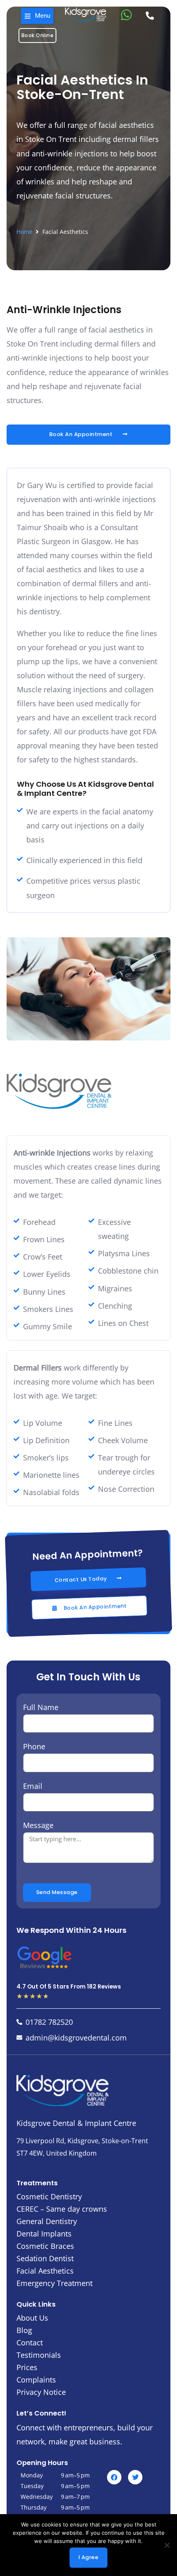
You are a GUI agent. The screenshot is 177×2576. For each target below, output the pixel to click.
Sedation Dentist (45, 2258)
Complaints (36, 2380)
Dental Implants (44, 2234)
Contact (30, 2342)
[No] (167, 2545)
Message (38, 1825)
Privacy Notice (41, 2392)
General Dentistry (47, 2221)
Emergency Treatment (55, 2283)
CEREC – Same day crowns (62, 2209)
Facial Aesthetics (45, 2271)
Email (33, 1786)
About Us (32, 2318)
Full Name (41, 1707)
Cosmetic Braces (45, 2246)
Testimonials (39, 2355)
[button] (37, 16)
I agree (89, 2557)
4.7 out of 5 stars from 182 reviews (69, 1987)
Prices (27, 2367)
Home (24, 232)
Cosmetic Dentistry (49, 2196)
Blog (24, 2330)
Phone (34, 1746)
